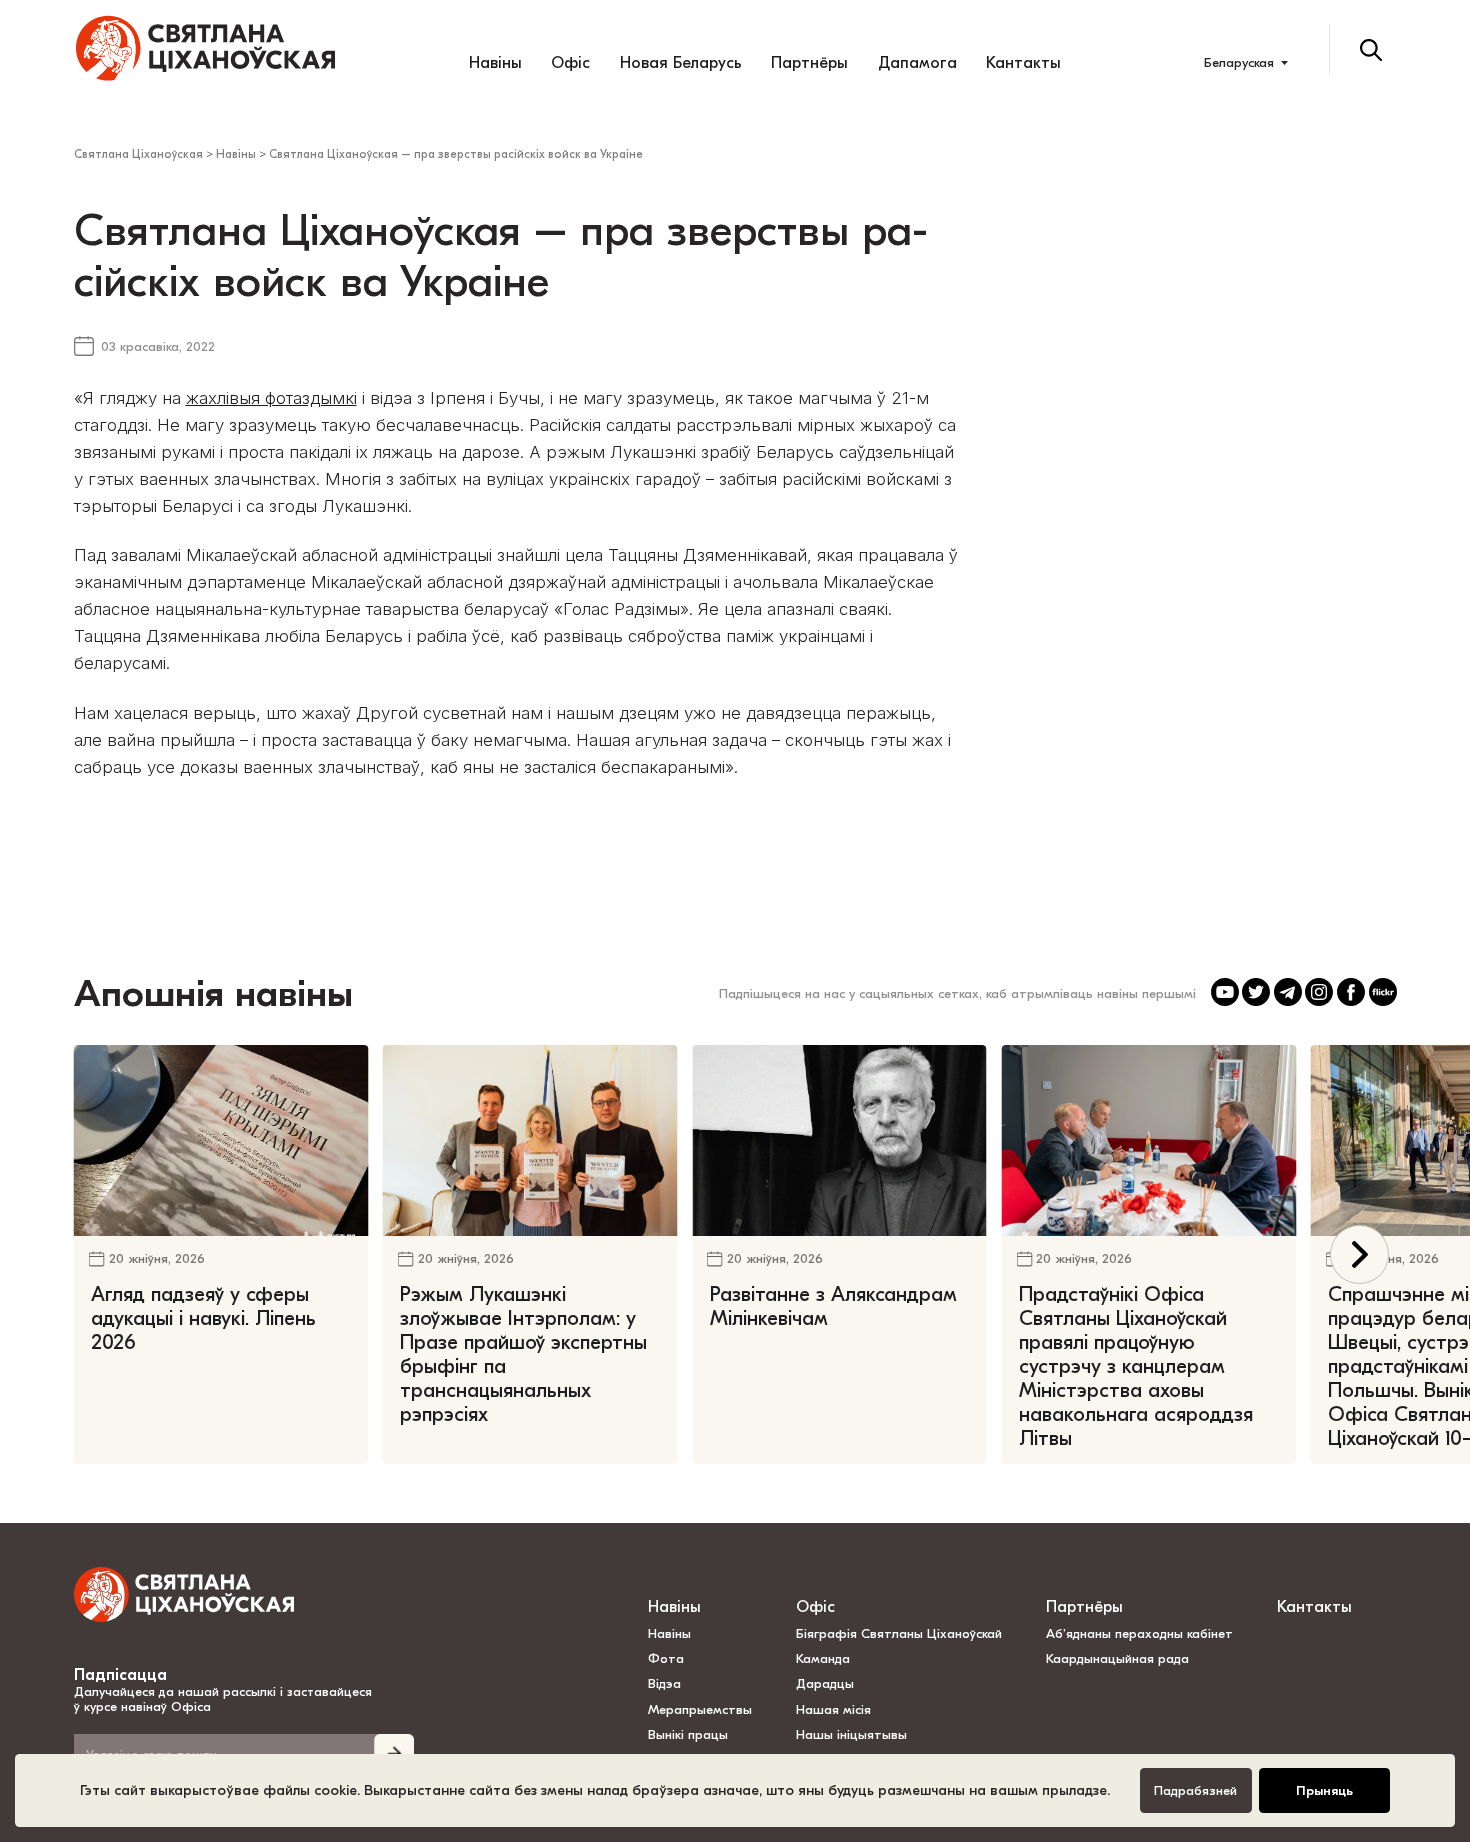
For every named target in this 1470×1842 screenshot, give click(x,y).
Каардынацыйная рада (1117, 1658)
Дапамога (917, 62)
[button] (1359, 1254)
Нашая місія (835, 1709)
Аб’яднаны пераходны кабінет (1139, 1633)
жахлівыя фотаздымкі (271, 398)
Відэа (664, 1683)
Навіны (495, 62)
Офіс (570, 62)
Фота (666, 1658)
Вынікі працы (688, 1734)
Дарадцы (825, 1683)
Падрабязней (1195, 1790)
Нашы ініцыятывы (851, 1734)
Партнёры (809, 62)
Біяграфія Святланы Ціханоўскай (899, 1633)
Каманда (823, 1658)
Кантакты (1023, 62)
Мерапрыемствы (700, 1709)
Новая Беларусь (681, 62)
